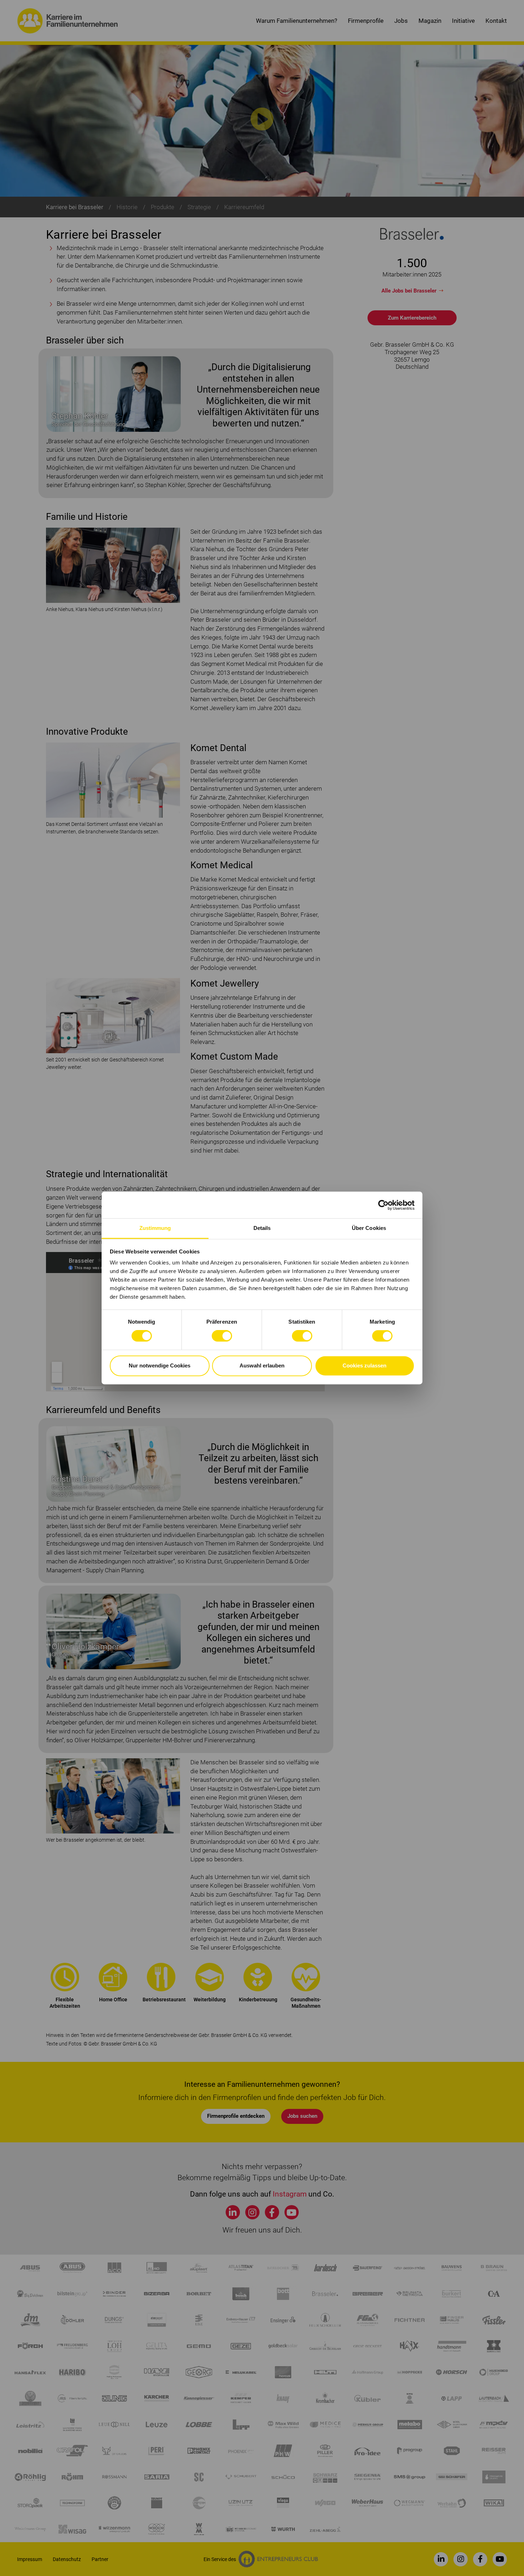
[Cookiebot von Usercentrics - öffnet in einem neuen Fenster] (383, 1205)
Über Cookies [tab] (369, 1228)
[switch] (222, 1336)
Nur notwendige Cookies (160, 1365)
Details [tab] (262, 1228)
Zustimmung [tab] (155, 1228)
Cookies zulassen (364, 1365)
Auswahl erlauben (262, 1365)
